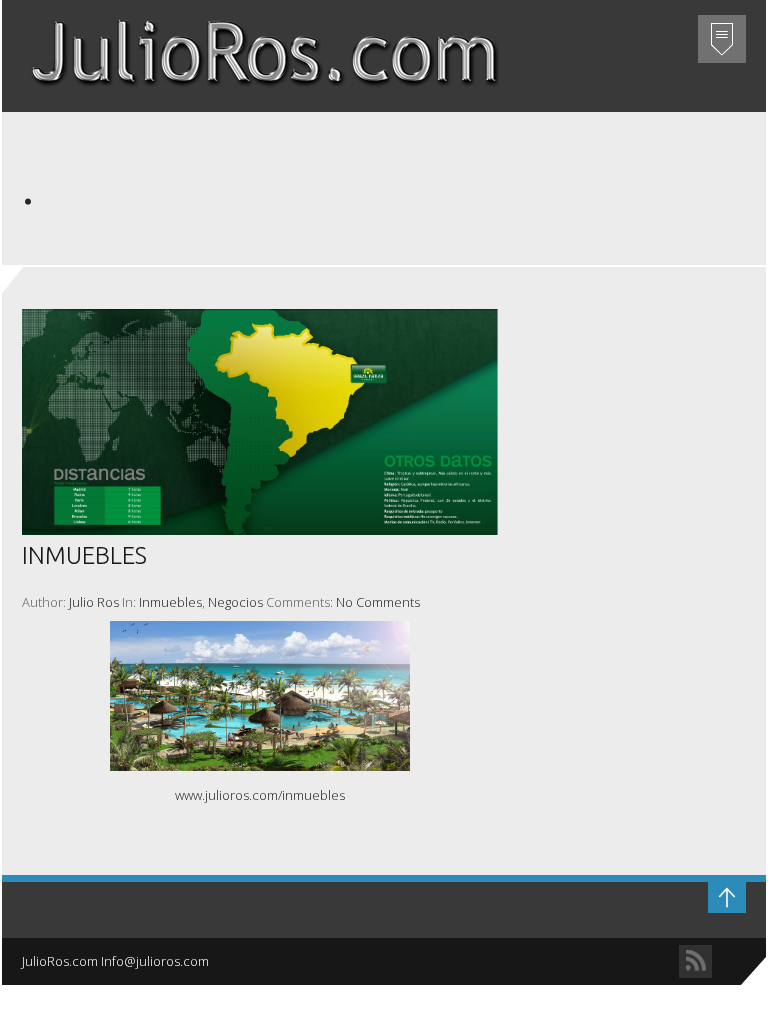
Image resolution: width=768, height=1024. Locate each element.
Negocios (235, 602)
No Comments (378, 602)
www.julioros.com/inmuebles (260, 795)
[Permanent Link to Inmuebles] (260, 530)
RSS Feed (695, 961)
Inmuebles (84, 555)
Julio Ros (94, 602)
